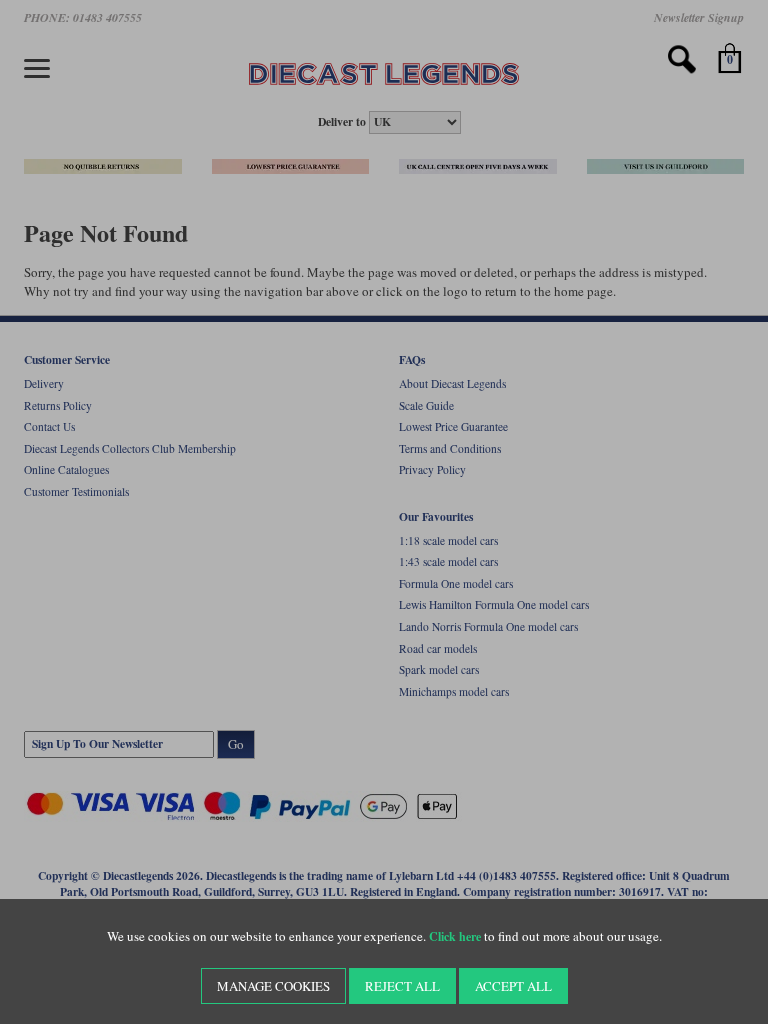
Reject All (402, 986)
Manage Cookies (273, 986)
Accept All (513, 986)
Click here (455, 936)
